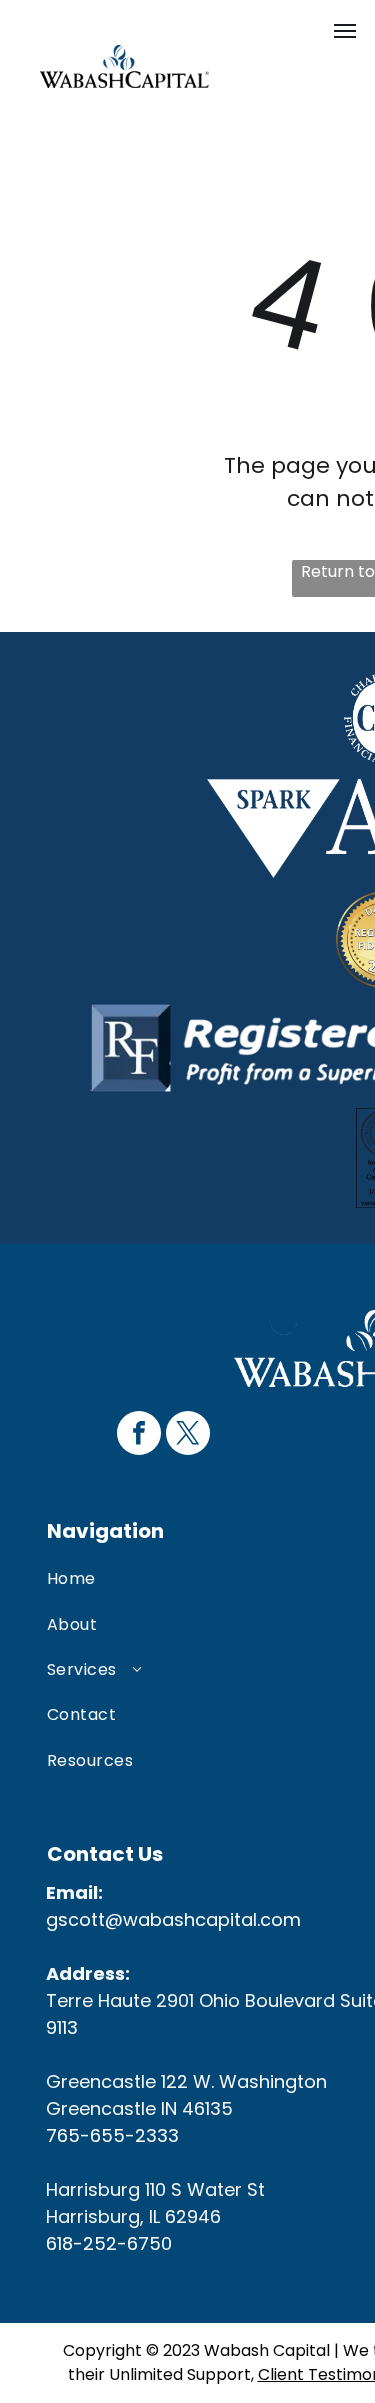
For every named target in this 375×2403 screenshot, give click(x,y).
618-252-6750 (109, 2243)
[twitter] (188, 1435)
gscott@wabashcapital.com (173, 1919)
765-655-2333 (112, 2135)
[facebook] (139, 1435)
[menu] (345, 31)
